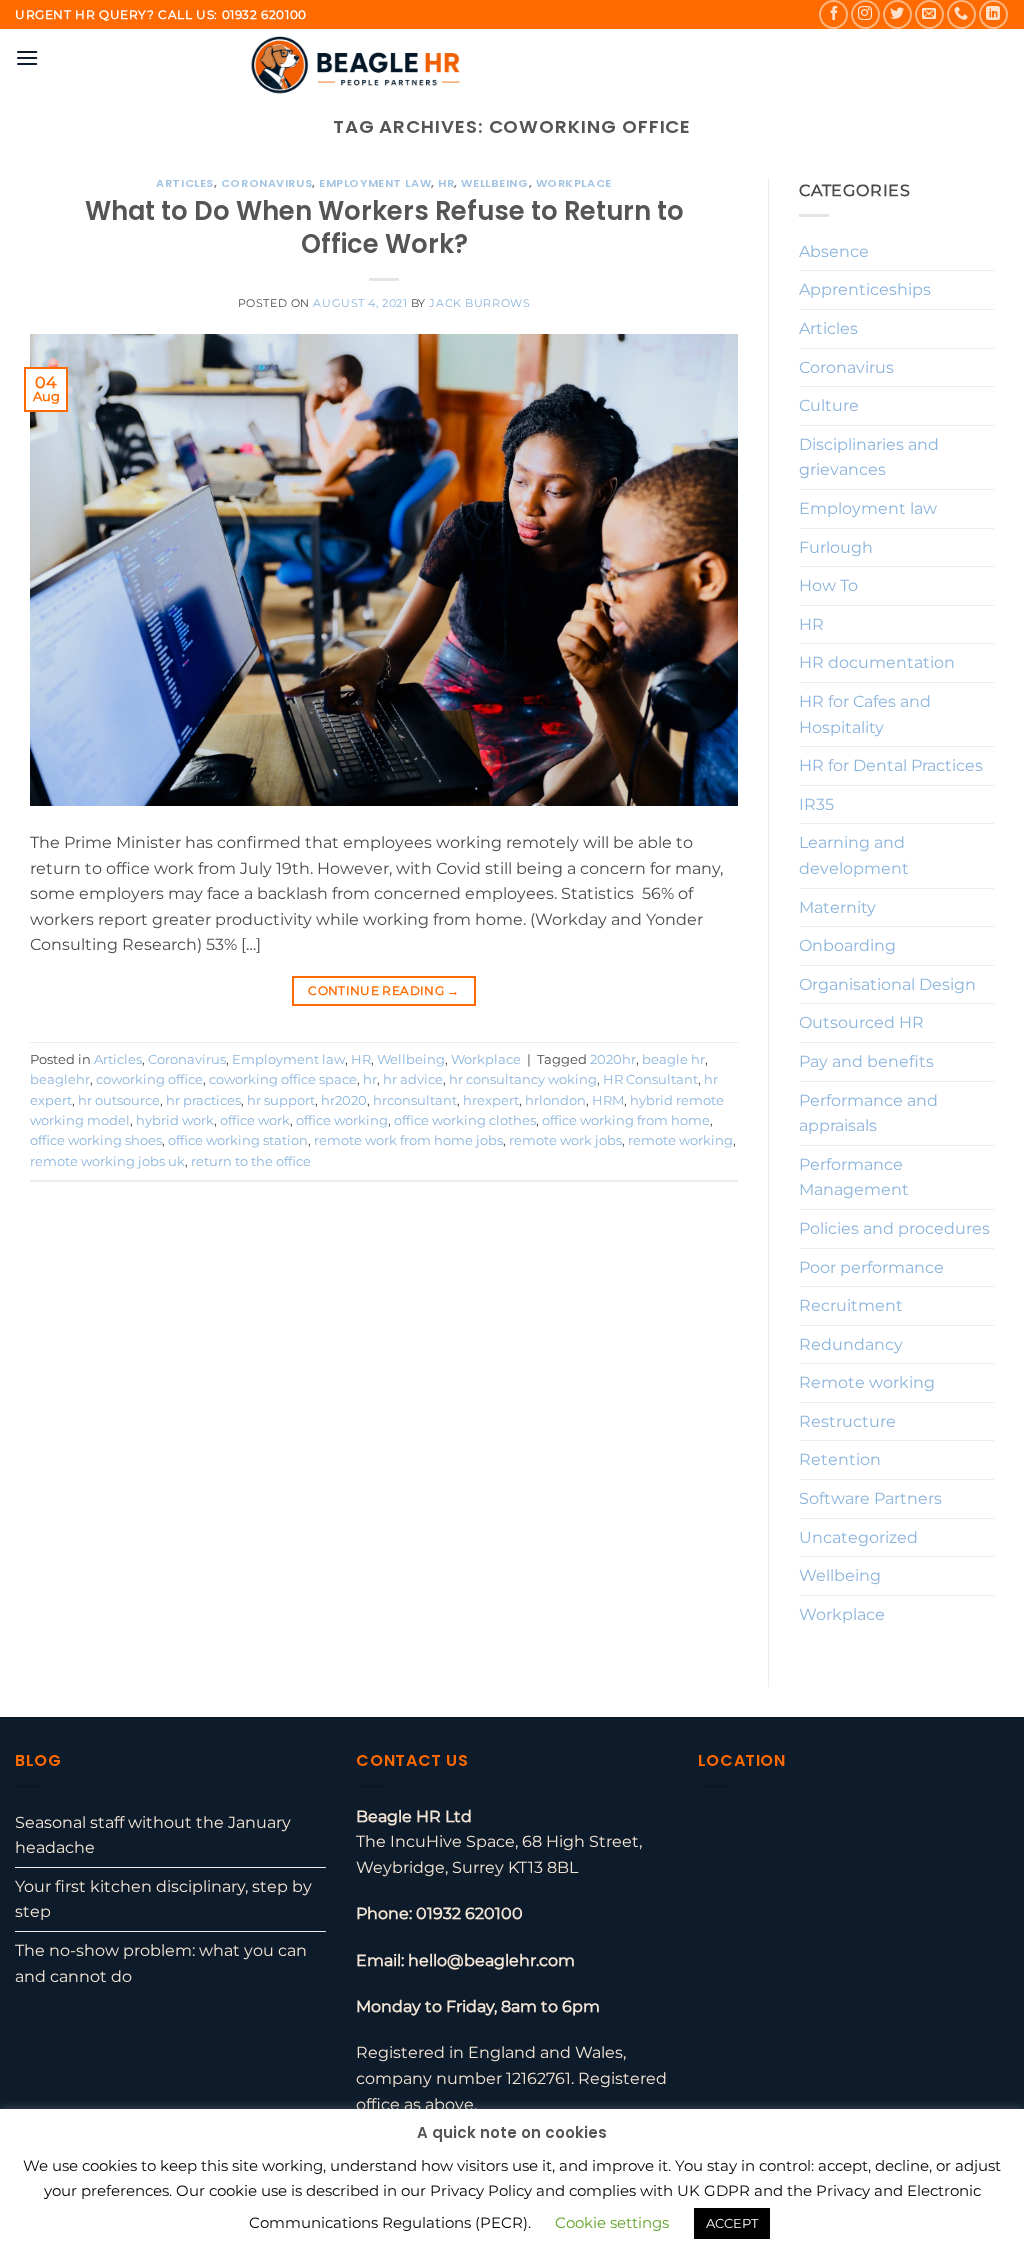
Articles (184, 183)
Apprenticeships (865, 289)
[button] (27, 57)
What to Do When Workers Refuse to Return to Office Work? (384, 227)
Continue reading (384, 990)
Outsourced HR (861, 1022)
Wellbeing (494, 183)
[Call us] (961, 14)
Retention (840, 1459)
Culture (829, 405)
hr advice (413, 1079)
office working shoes (96, 1140)
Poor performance (871, 1267)
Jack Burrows (479, 303)
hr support (281, 1100)
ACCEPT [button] (732, 2223)
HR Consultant (650, 1079)
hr (370, 1079)
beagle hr (673, 1059)
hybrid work (175, 1120)
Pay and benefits (866, 1061)
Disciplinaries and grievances (869, 457)
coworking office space (283, 1079)
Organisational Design (887, 984)
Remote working (867, 1382)
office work (255, 1120)
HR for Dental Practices (891, 765)
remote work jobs (565, 1140)
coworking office (149, 1079)
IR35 (816, 804)
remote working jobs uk (107, 1161)
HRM (608, 1100)
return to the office (251, 1161)
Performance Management (854, 1177)
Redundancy (851, 1344)
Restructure (847, 1421)
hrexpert (491, 1100)
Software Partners (870, 1498)
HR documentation (877, 662)
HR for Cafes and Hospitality (865, 714)
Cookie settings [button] (612, 2222)
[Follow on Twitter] (897, 14)
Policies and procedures (894, 1228)
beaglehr (60, 1079)
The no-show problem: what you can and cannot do (161, 1963)
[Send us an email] (929, 14)
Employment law (375, 183)
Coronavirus (266, 183)
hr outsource (119, 1100)
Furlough (836, 547)
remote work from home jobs (408, 1140)
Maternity (837, 907)
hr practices (203, 1100)
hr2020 (344, 1100)
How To (828, 585)
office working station (238, 1140)
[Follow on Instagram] (865, 14)
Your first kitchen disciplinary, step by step (163, 1899)
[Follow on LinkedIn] (993, 14)
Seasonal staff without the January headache (153, 1835)
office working (342, 1120)
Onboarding (847, 945)
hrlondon (555, 1100)
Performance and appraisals (868, 1113)
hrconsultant (415, 1100)
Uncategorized (858, 1537)
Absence (834, 251)
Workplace (574, 183)
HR (446, 183)
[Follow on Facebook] (833, 14)
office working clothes (465, 1120)
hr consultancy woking (523, 1079)
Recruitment (851, 1305)
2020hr (613, 1059)
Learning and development (854, 855)
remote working (680, 1140)
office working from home (626, 1120)
